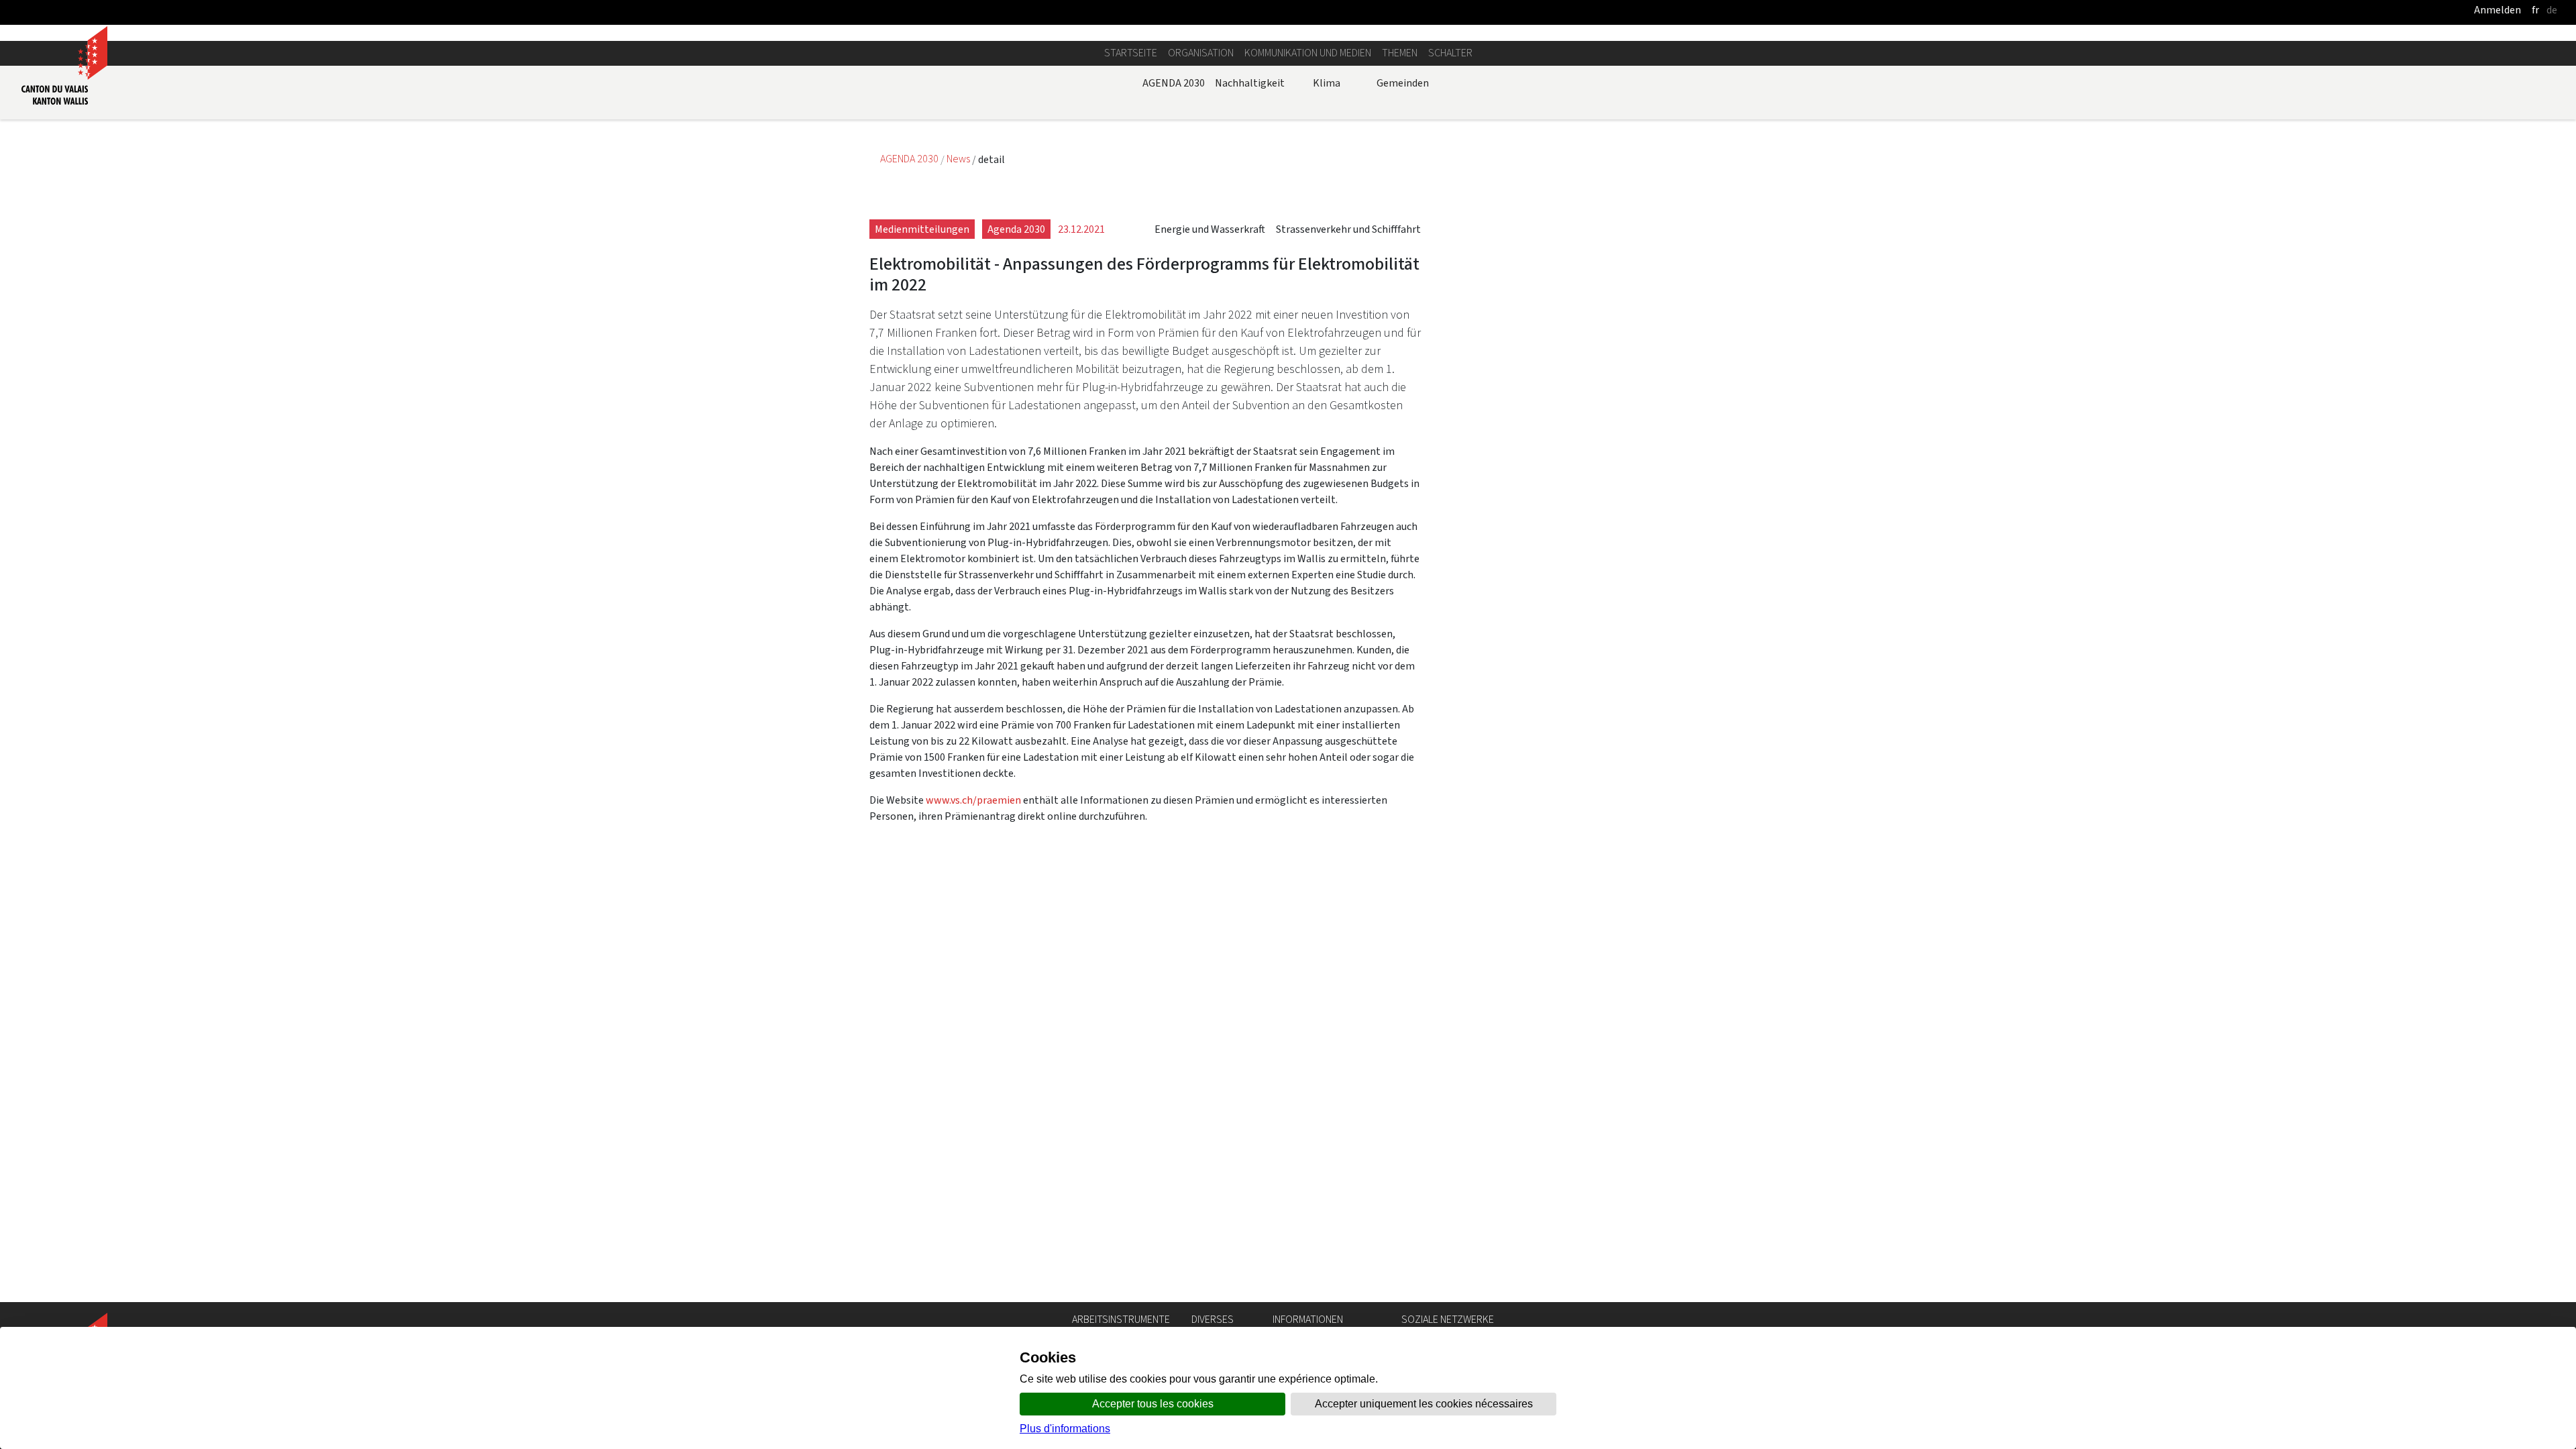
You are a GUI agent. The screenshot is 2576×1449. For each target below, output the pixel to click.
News (959, 159)
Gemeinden (1403, 83)
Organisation (1201, 53)
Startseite (1131, 53)
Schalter (1450, 53)
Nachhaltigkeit (1250, 83)
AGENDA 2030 (1174, 83)
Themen (1400, 53)
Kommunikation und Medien (1308, 53)
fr (2535, 10)
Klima (1327, 83)
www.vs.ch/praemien (973, 800)
